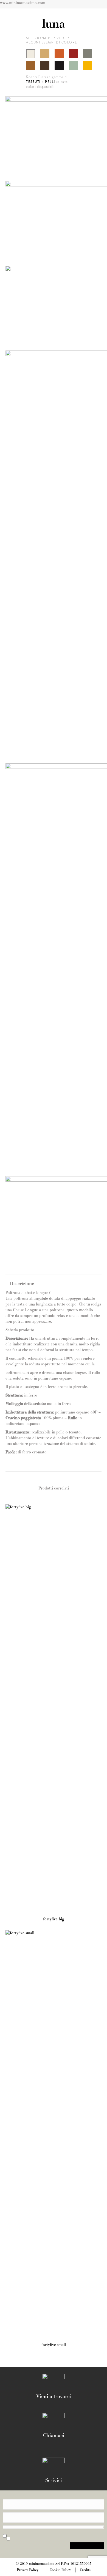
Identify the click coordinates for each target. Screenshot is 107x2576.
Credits (85, 2570)
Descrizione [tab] (22, 1284)
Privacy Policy (28, 2570)
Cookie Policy (60, 2570)
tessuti (33, 82)
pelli (50, 82)
